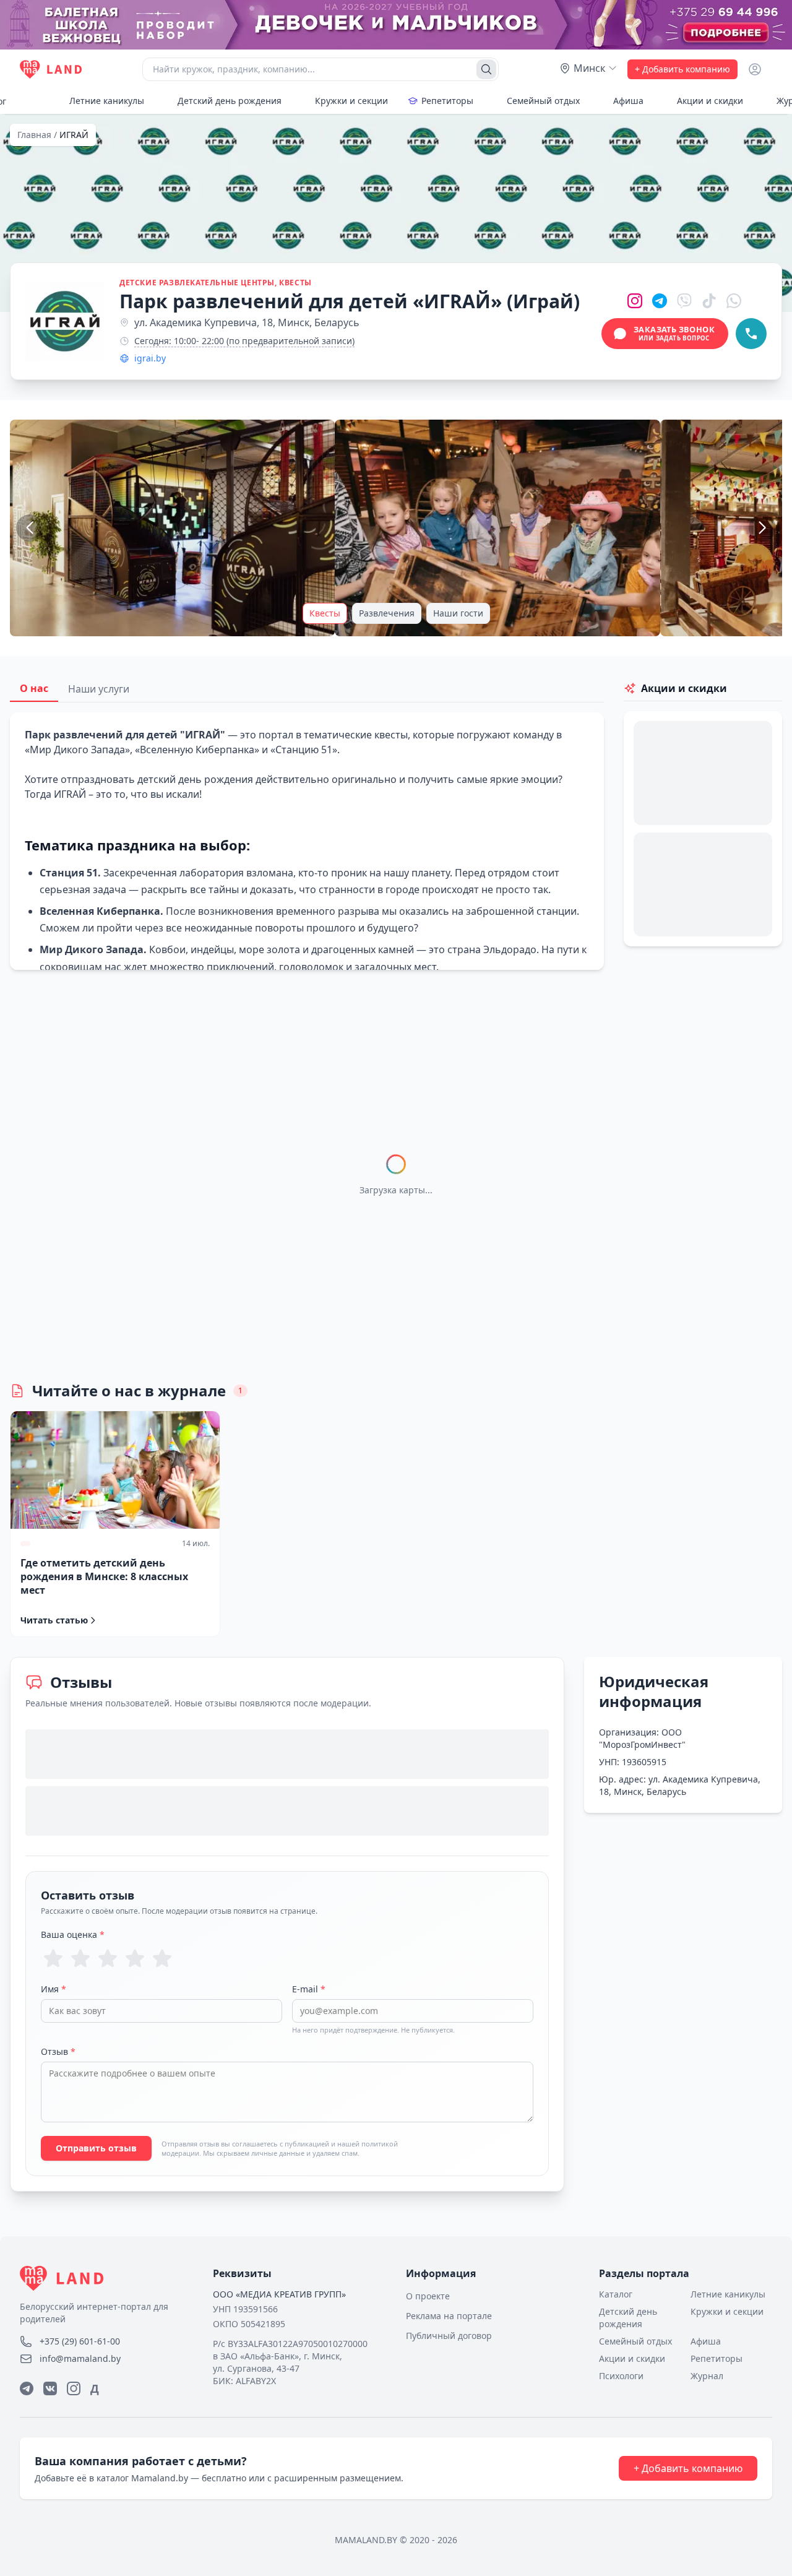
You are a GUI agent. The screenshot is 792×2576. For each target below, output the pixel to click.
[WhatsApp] (734, 301)
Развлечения (387, 613)
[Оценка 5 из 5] (162, 1958)
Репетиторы (447, 101)
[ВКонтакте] (50, 2388)
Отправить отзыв (96, 2148)
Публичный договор (449, 2336)
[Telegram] (660, 301)
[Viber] (684, 301)
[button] (172, 528)
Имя (54, 1989)
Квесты (325, 613)
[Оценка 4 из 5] (135, 1958)
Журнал (707, 2376)
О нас (34, 688)
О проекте (428, 2296)
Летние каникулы (107, 101)
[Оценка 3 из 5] (108, 1958)
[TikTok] (709, 301)
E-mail (309, 1989)
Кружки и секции (351, 101)
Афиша (628, 101)
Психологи (621, 2376)
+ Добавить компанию (682, 69)
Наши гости (458, 613)
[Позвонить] (751, 334)
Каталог (616, 2294)
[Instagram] (635, 301)
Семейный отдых (543, 101)
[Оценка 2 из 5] (80, 1958)
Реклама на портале (449, 2316)
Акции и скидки (710, 101)
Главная (34, 135)
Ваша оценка (73, 1934)
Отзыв (58, 2051)
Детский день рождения (230, 101)
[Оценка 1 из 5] (53, 1958)
